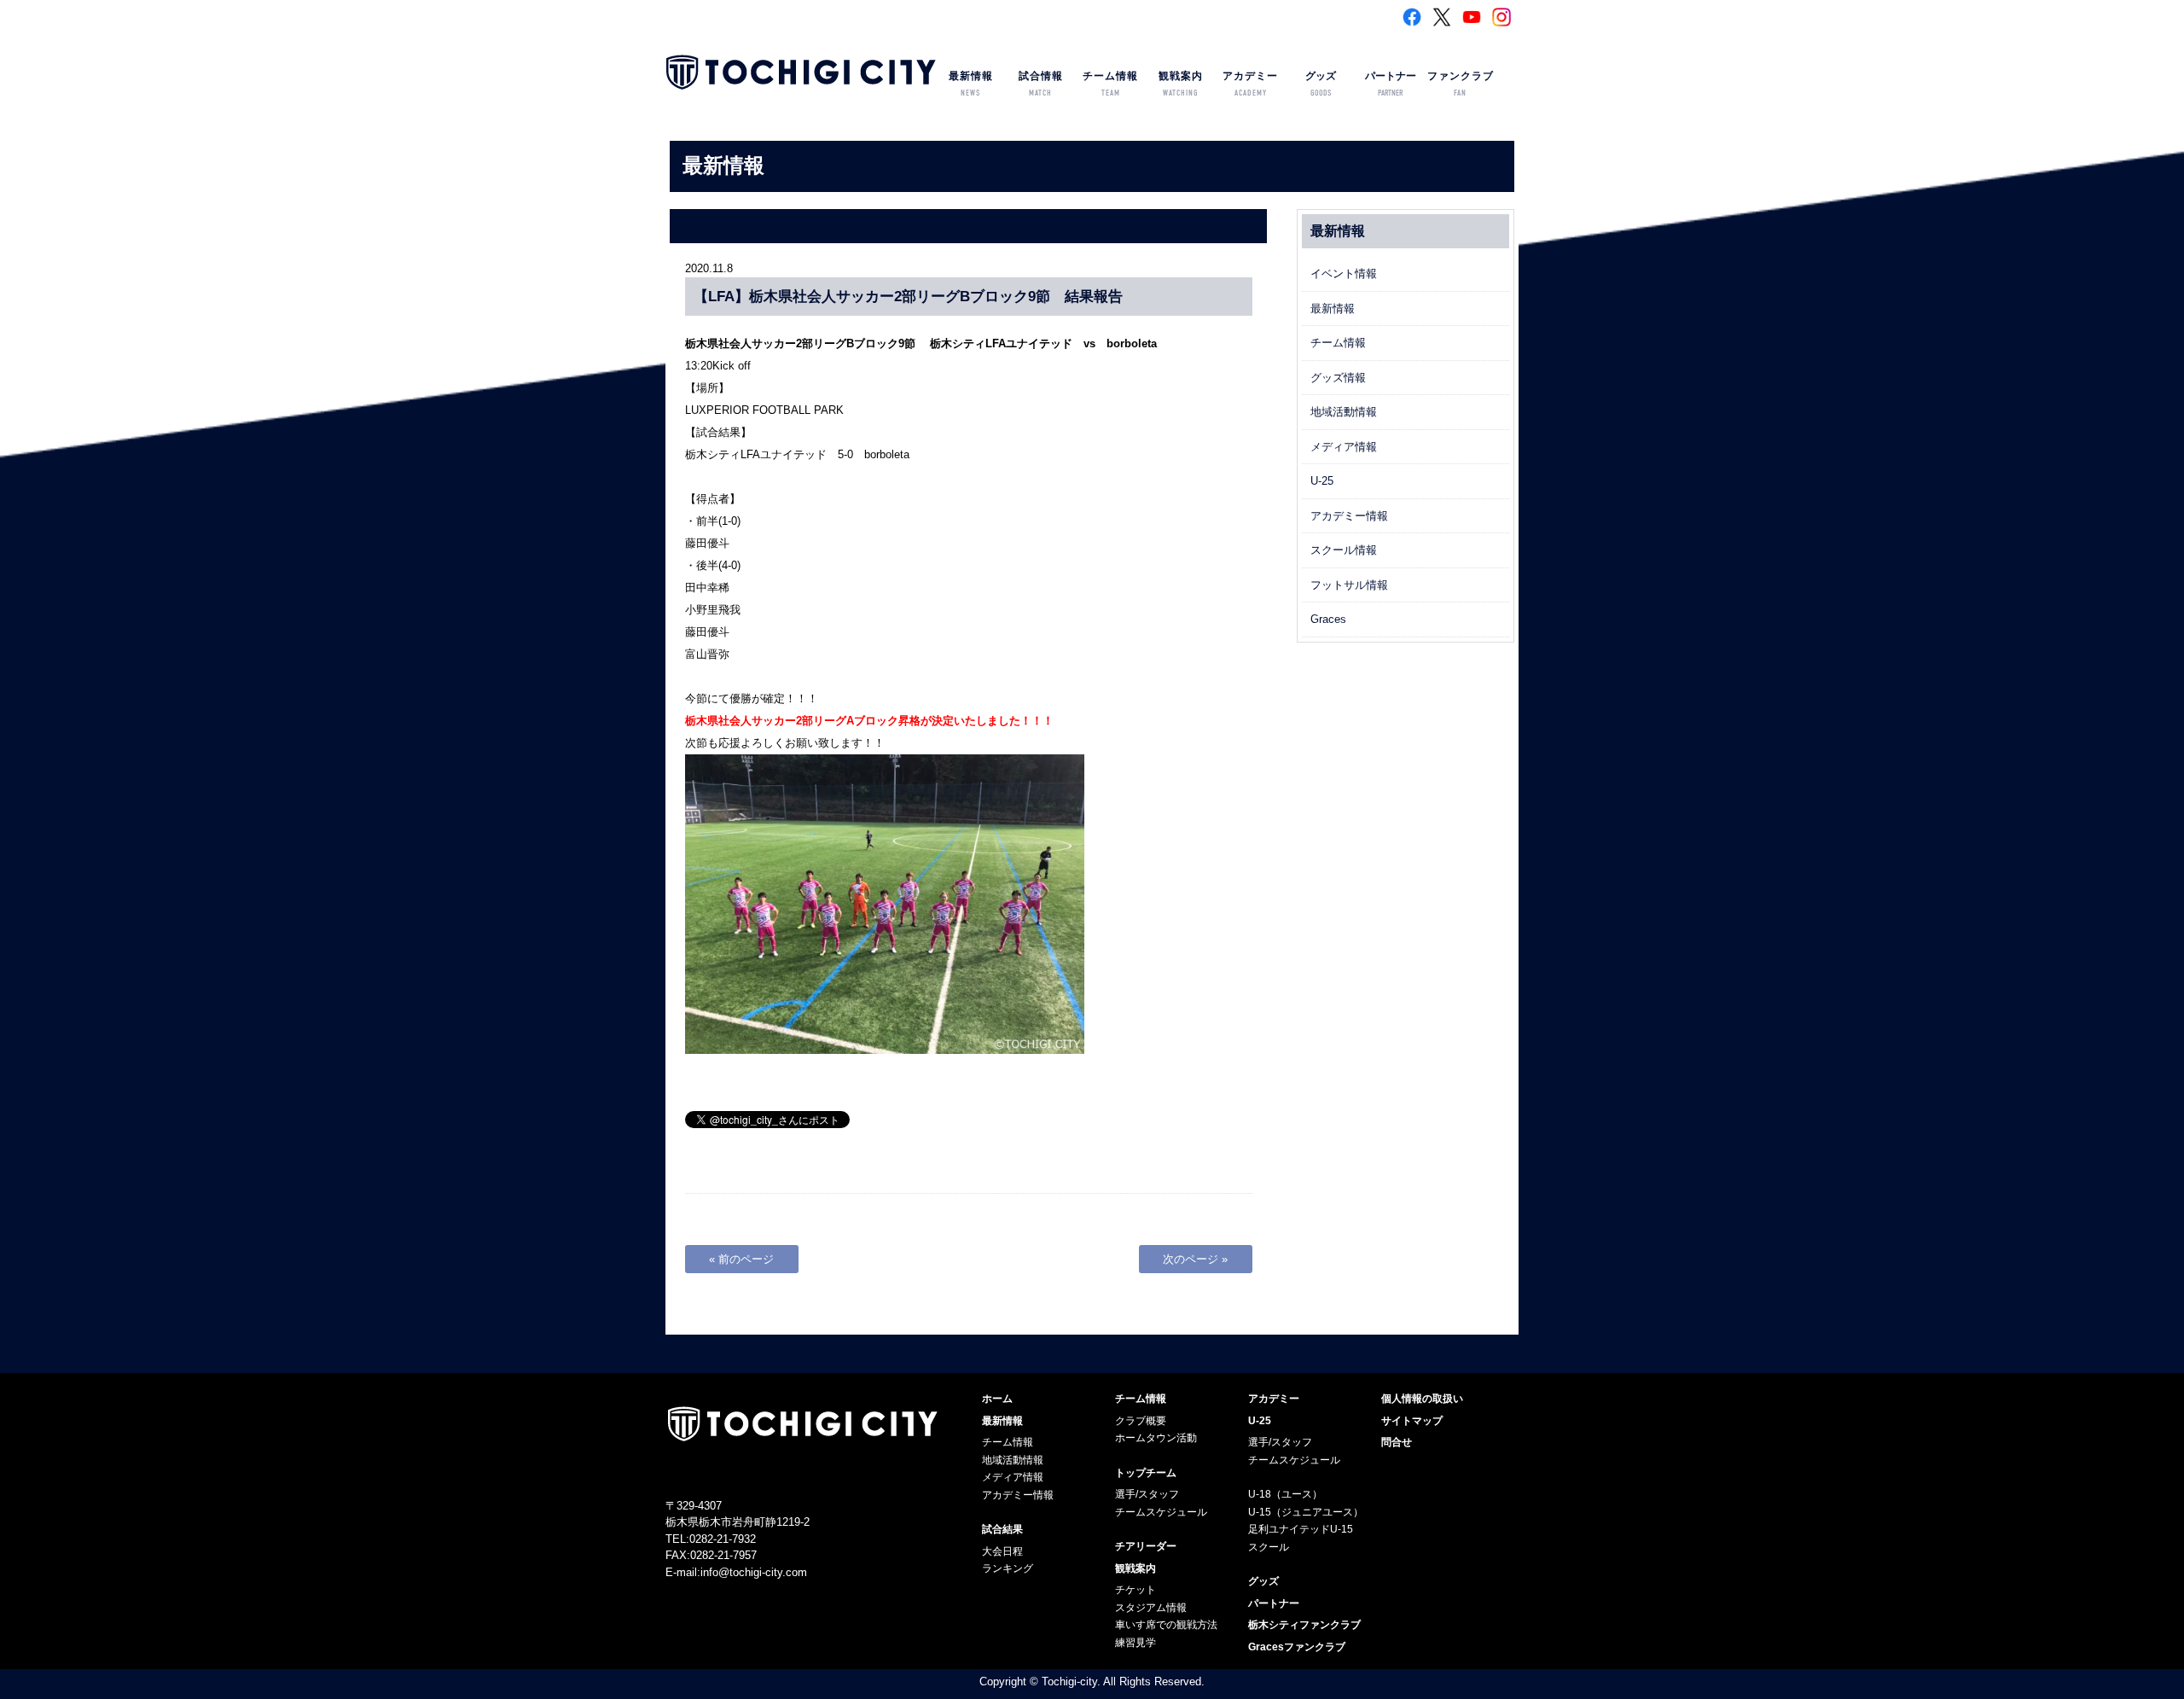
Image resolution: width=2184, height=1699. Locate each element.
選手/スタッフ (1147, 1494)
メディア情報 (1344, 447)
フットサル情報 (1349, 585)
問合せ (1397, 1442)
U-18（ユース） (1285, 1494)
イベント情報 (1344, 273)
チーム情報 (1110, 84)
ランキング (1008, 1568)
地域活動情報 (1344, 412)
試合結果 (1002, 1529)
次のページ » (1195, 1259)
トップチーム (1146, 1473)
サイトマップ (1412, 1421)
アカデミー (1250, 84)
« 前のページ (741, 1259)
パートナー (1391, 84)
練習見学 (1136, 1643)
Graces (1328, 619)
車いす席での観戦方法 (1166, 1625)
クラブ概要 (1141, 1421)
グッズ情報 (1338, 378)
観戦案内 (1181, 84)
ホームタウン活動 (1156, 1438)
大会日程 (1002, 1551)
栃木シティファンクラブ (1304, 1625)
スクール (1269, 1547)
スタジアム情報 (1151, 1608)
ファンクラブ (1461, 84)
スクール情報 (1344, 550)
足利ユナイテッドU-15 (1301, 1529)
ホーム (997, 1399)
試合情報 (1041, 84)
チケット (1136, 1590)
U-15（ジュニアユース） (1306, 1512)
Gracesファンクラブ (1297, 1647)
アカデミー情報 (1349, 516)
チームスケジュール (1161, 1512)
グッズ (1321, 84)
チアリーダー (1146, 1546)
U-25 (1322, 481)
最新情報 (971, 84)
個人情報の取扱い (1422, 1399)
